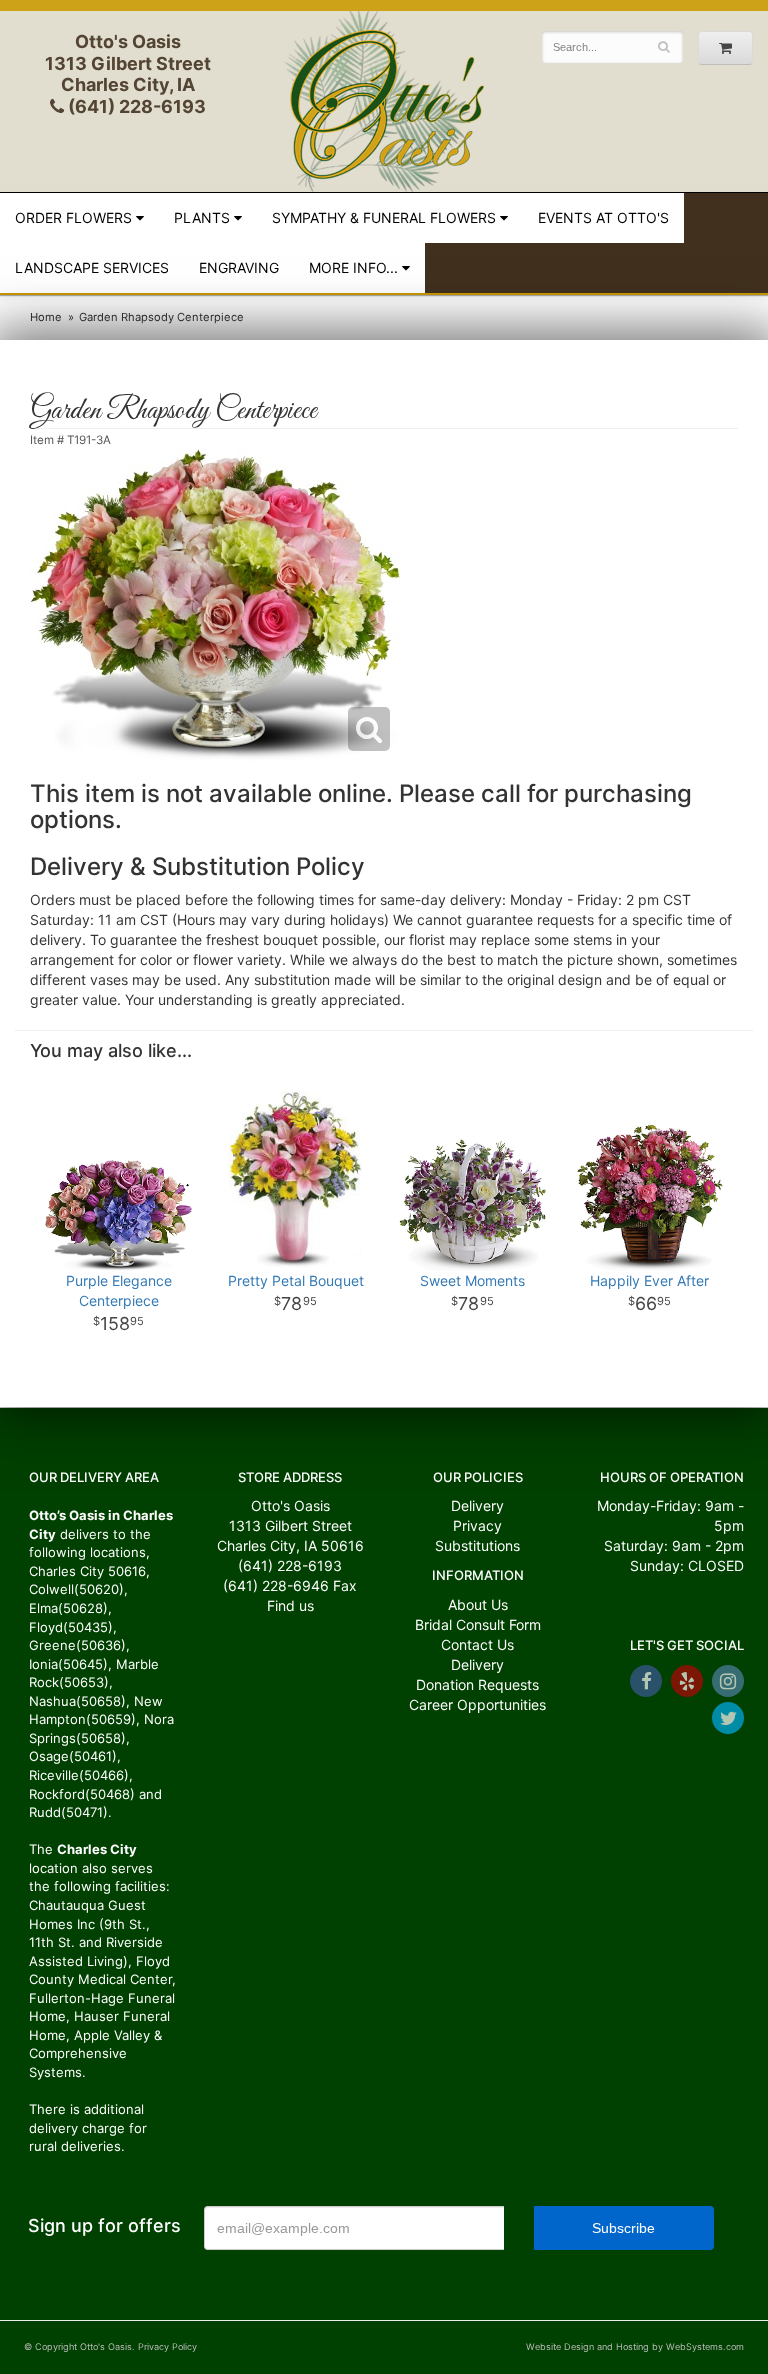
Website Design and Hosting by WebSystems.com (635, 2346)
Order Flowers (73, 217)
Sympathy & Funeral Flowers (384, 217)
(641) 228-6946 (276, 1585)
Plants (202, 217)
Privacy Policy (167, 2346)
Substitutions (477, 1545)
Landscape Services (92, 267)
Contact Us (477, 1644)
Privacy (477, 1525)
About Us (478, 1604)
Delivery (477, 1505)
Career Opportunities (477, 1704)
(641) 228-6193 (135, 106)
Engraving (239, 267)
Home (46, 317)
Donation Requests (477, 1684)
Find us (290, 1605)
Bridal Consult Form (478, 1624)
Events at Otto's (603, 217)
